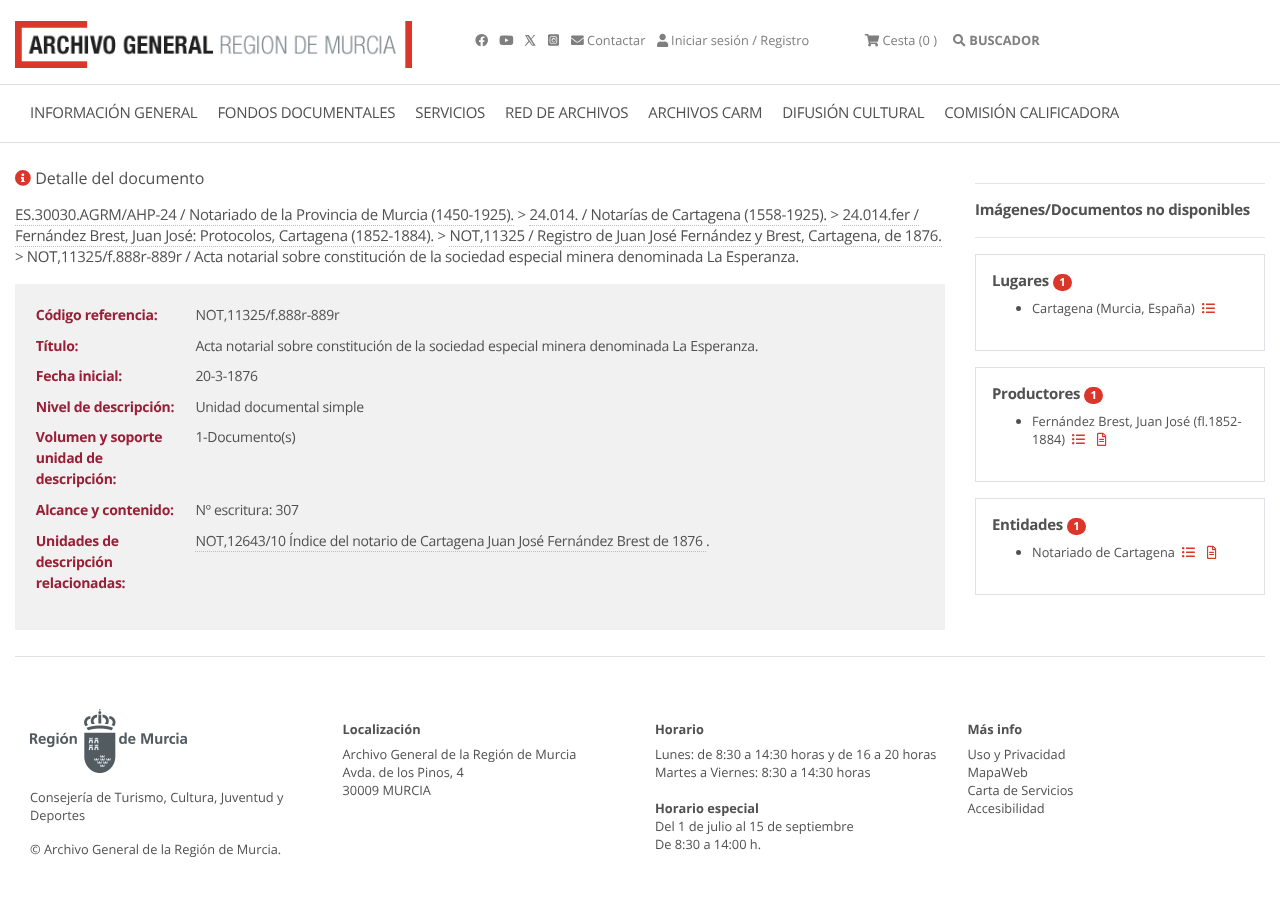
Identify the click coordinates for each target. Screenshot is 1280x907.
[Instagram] (555, 40)
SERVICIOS (450, 113)
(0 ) (909, 40)
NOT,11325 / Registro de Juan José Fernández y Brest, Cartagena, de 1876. (695, 236)
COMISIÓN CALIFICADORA (1031, 113)
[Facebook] (483, 40)
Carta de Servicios (1021, 790)
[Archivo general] (213, 40)
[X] (532, 40)
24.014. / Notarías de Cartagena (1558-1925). (677, 215)
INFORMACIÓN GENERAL (113, 113)
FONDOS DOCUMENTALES (306, 113)
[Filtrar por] (1208, 308)
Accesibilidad (1006, 808)
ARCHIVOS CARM (705, 113)
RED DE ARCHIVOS (566, 113)
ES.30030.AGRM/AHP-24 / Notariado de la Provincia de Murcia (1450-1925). (264, 215)
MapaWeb (998, 772)
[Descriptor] (1102, 439)
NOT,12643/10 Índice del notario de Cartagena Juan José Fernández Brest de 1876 (450, 541)
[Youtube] (507, 40)
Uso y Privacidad (1017, 754)
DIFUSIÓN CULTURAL (853, 113)
